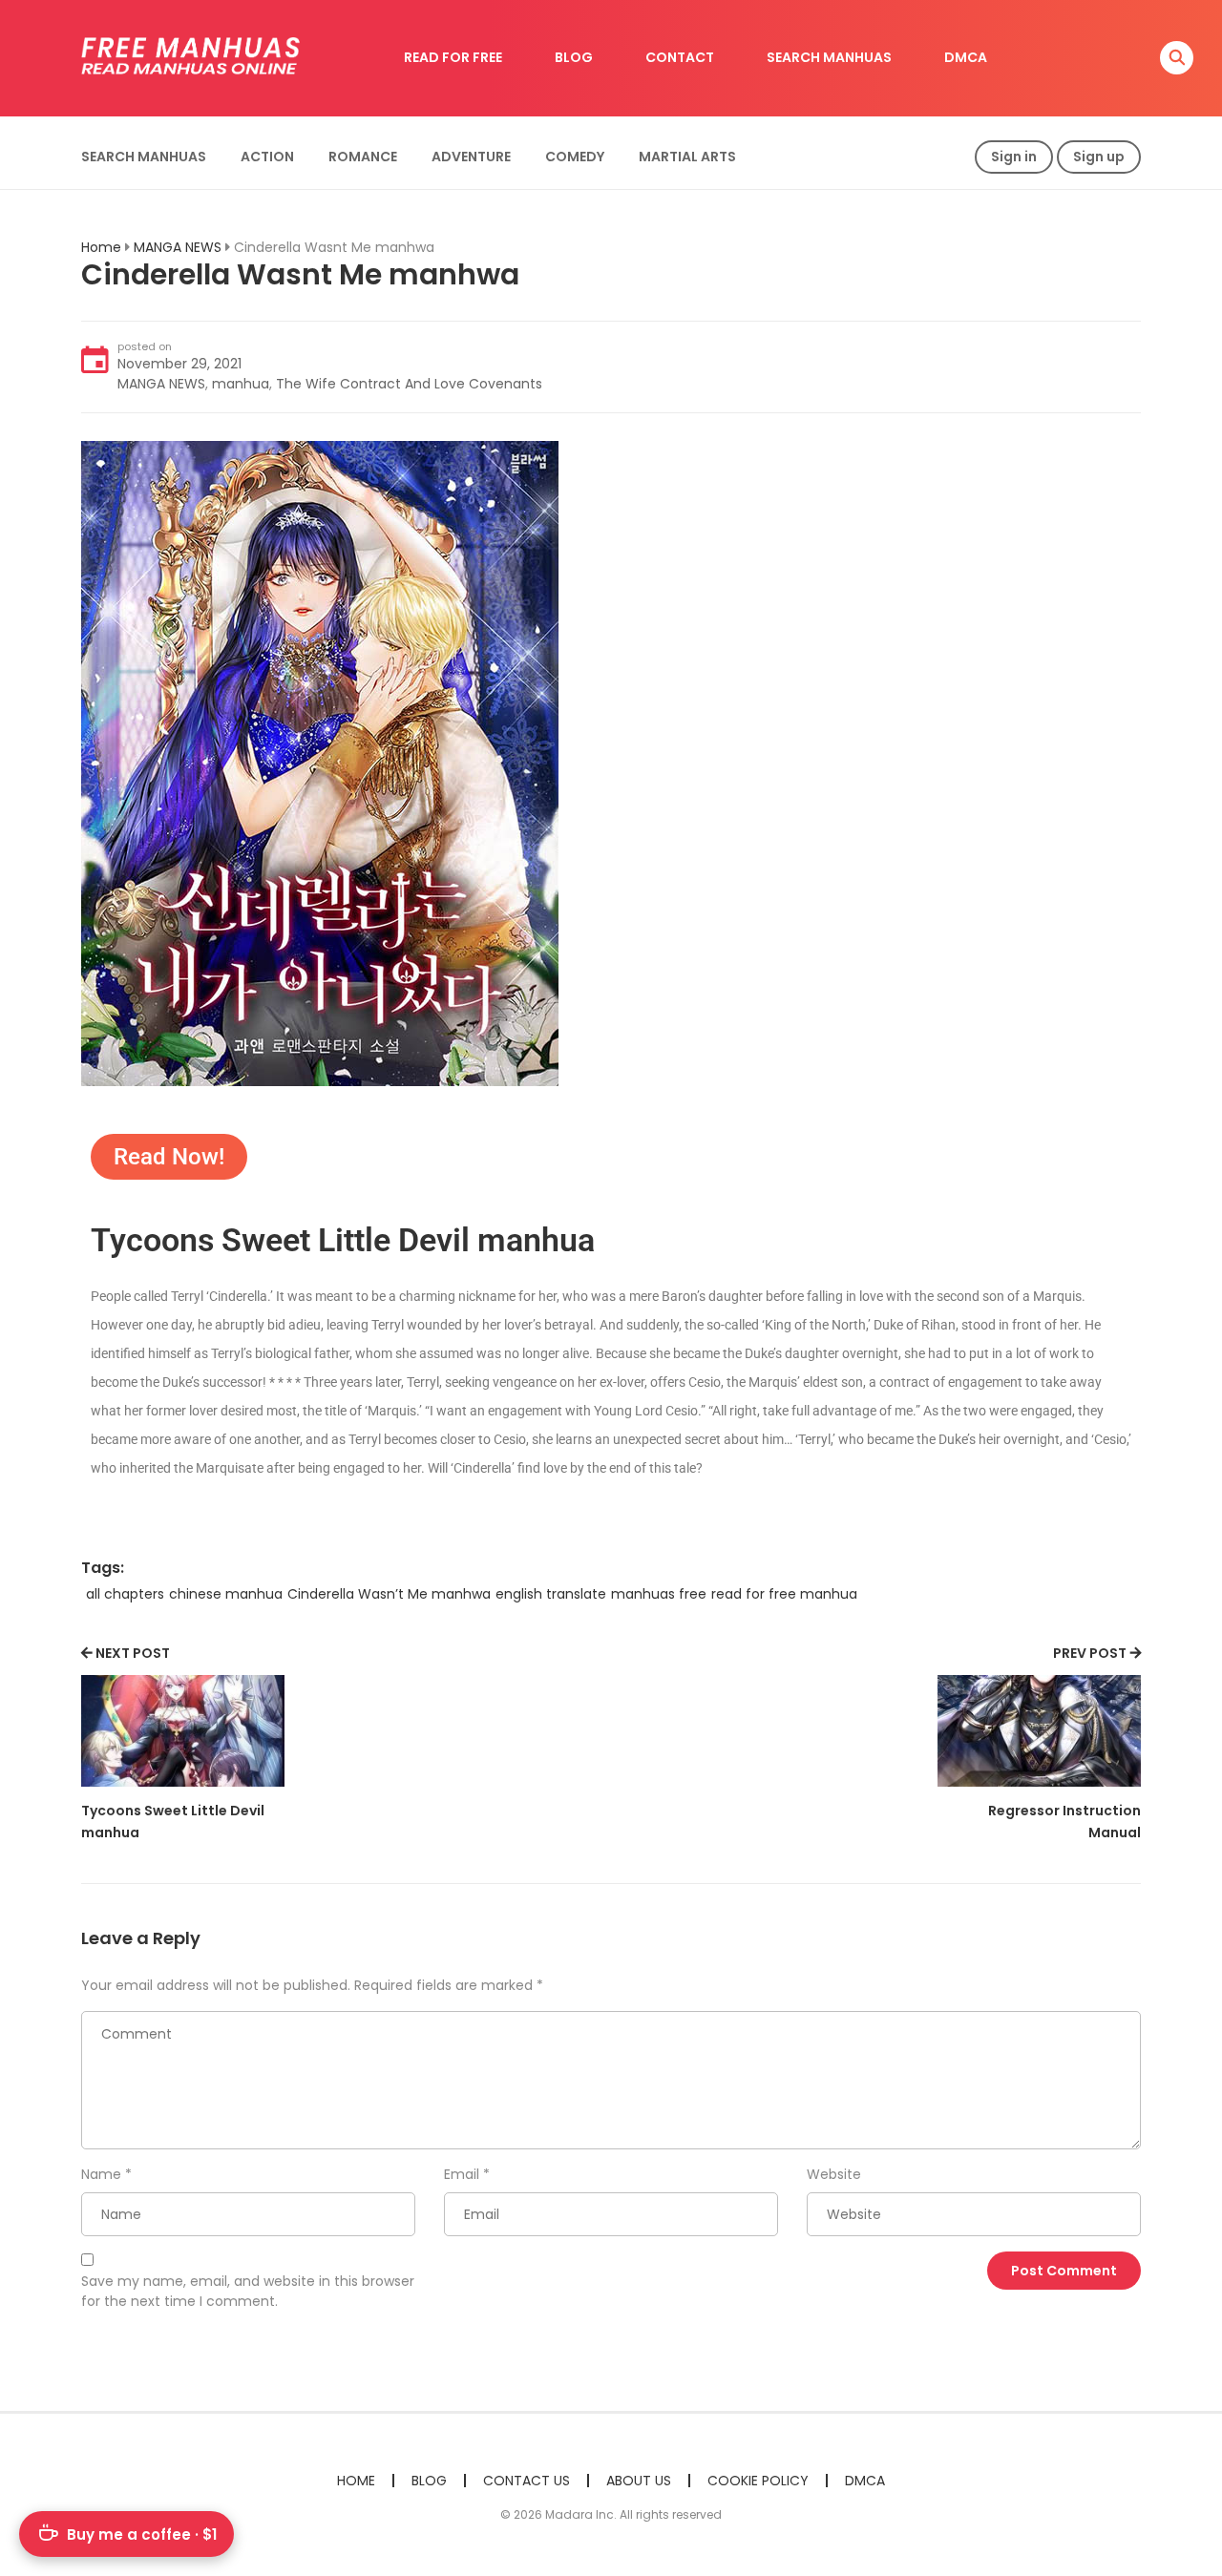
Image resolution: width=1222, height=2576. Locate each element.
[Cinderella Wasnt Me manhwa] (320, 763)
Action (267, 157)
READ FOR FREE (453, 57)
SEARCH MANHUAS (829, 57)
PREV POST (1090, 1653)
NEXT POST (133, 1653)
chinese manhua (226, 1594)
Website (834, 2174)
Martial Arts (687, 157)
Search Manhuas (144, 157)
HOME (356, 2481)
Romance (363, 157)
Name (101, 2174)
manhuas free (659, 1594)
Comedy (575, 157)
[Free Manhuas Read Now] (192, 57)
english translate (551, 1594)
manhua (241, 384)
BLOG (574, 57)
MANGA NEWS (178, 247)
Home (101, 247)
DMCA (966, 57)
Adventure (471, 157)
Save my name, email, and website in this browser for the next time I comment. (248, 2291)
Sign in (1014, 157)
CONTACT (680, 57)
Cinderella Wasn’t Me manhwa (389, 1594)
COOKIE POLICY (758, 2481)
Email (462, 2174)
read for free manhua (784, 1594)
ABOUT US (639, 2481)
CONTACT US (527, 2481)
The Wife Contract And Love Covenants (409, 384)
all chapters (125, 1594)
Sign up (1099, 157)
